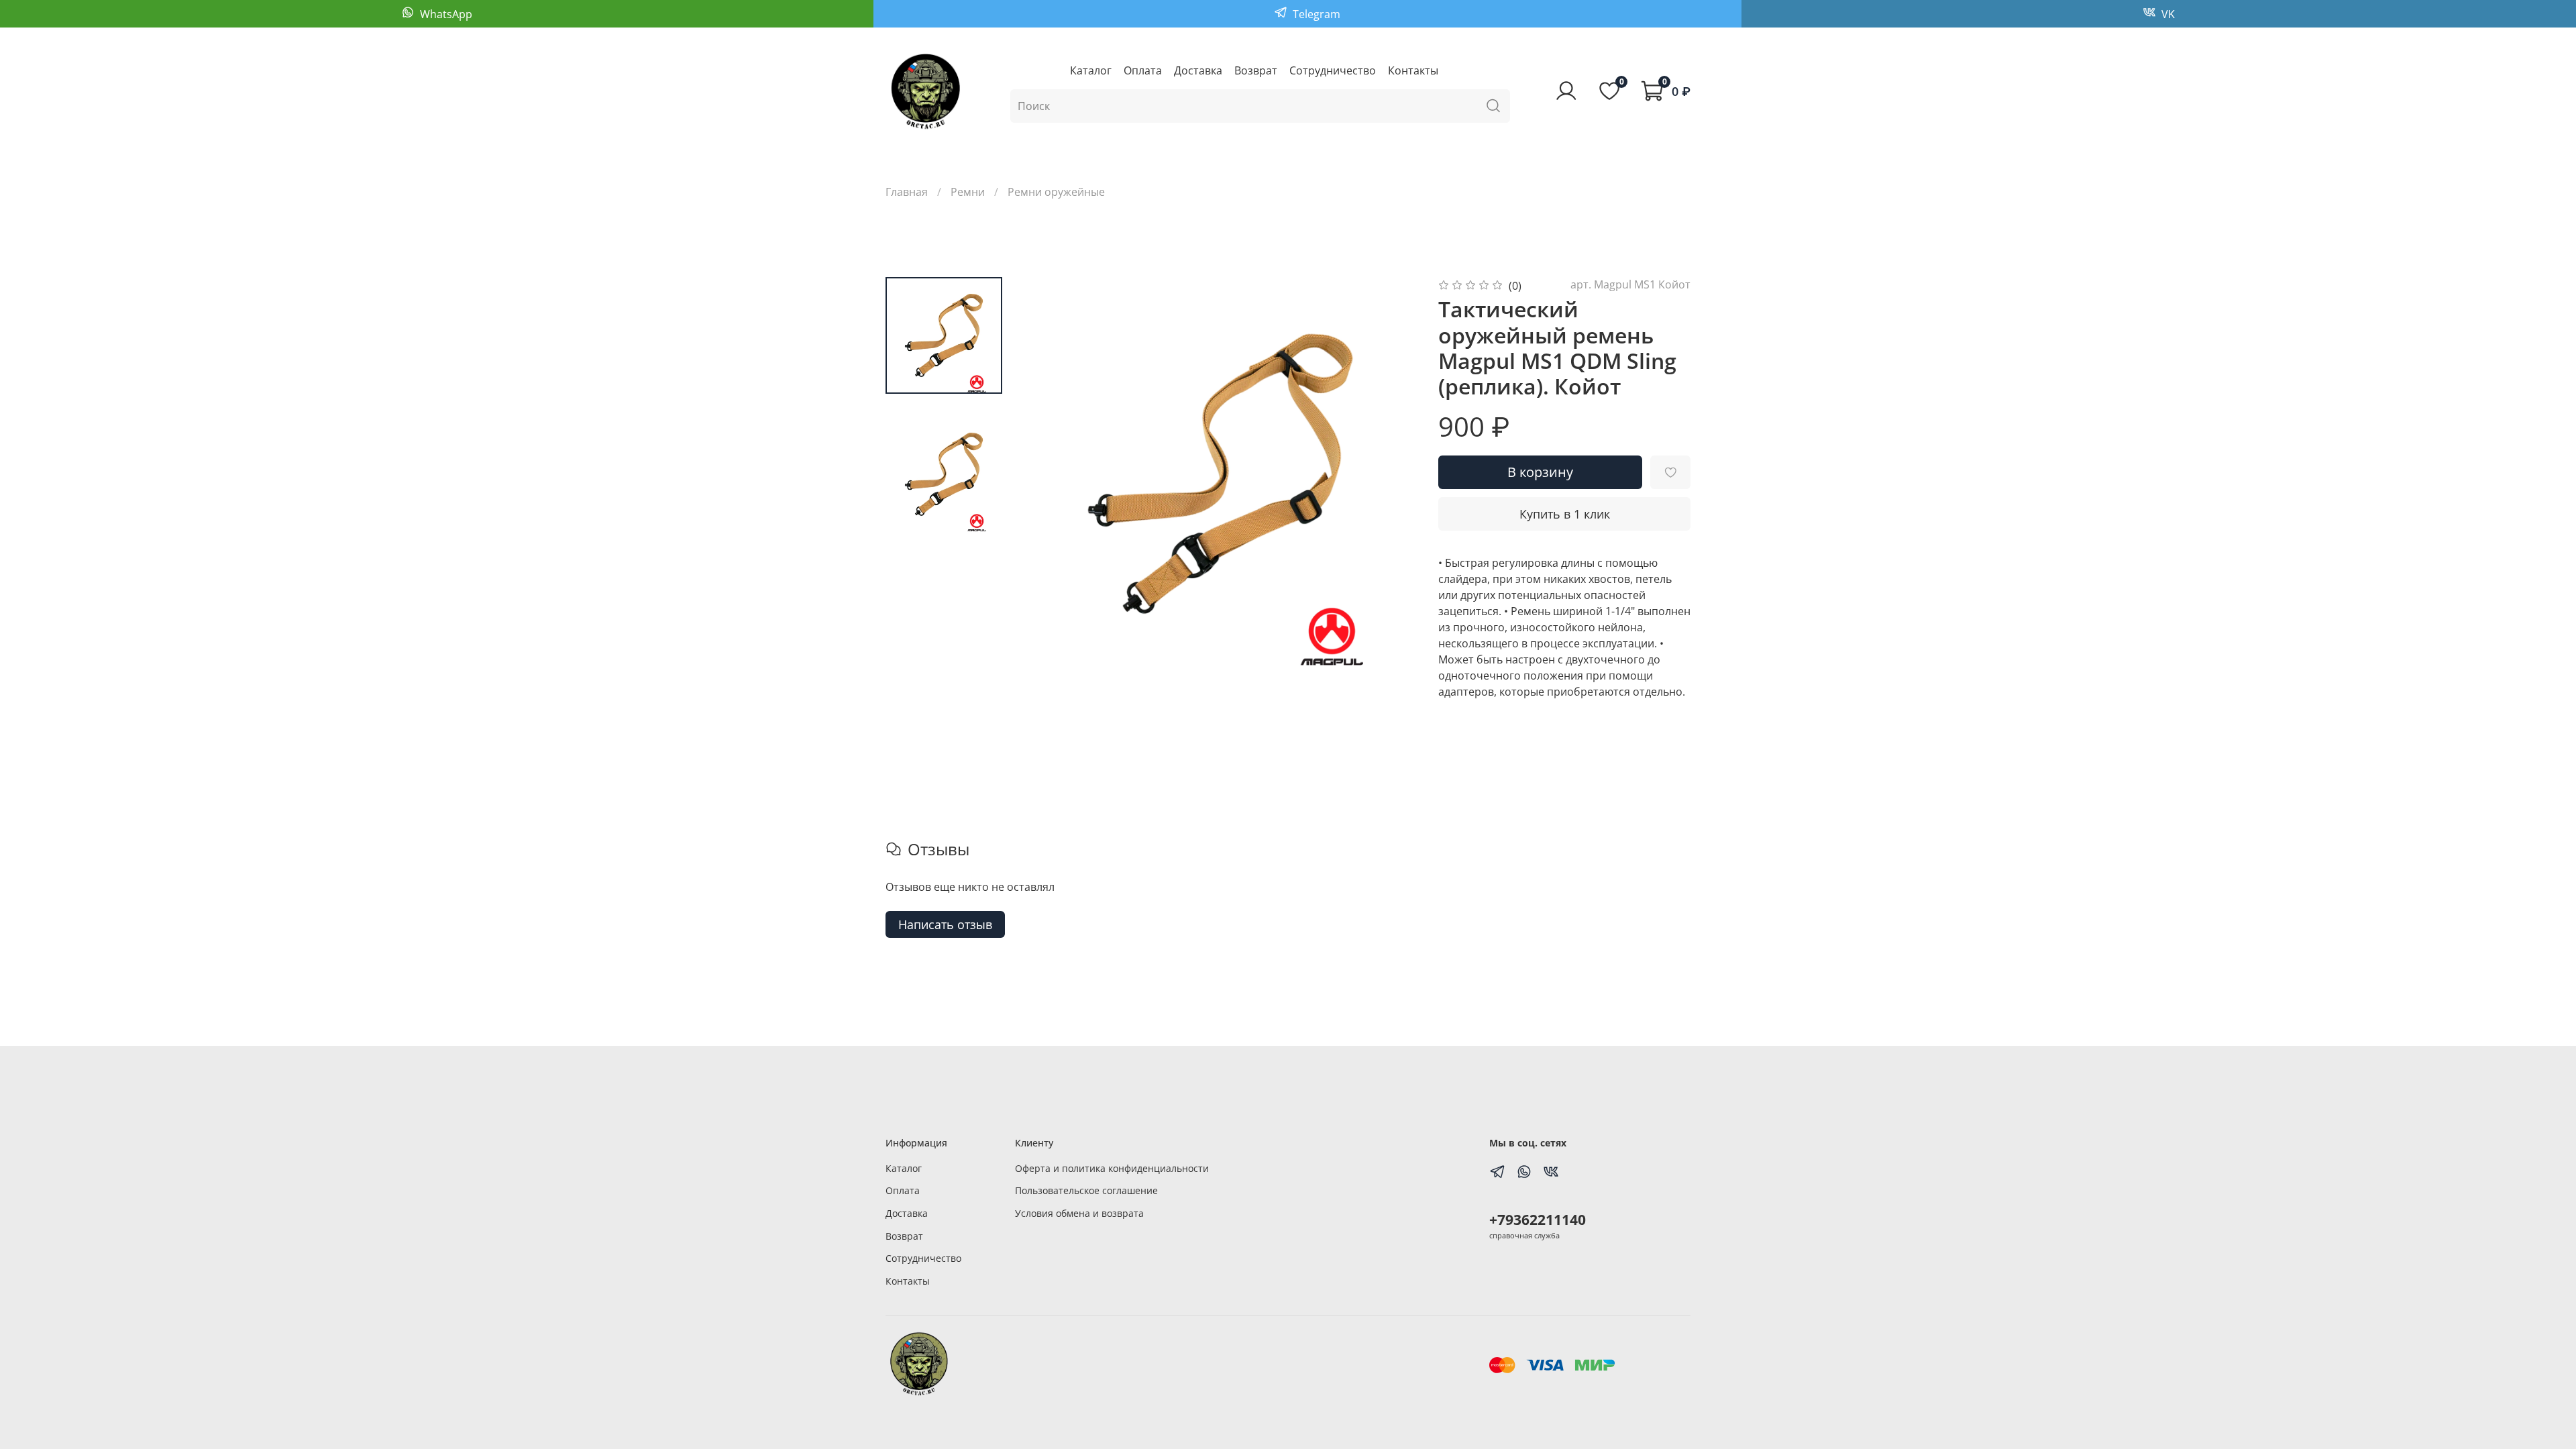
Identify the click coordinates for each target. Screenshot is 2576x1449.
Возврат (1256, 70)
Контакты (1413, 70)
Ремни (968, 192)
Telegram (1315, 14)
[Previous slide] (1051, 474)
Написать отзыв (945, 924)
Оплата (1143, 70)
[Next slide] (1390, 474)
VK (2167, 14)
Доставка (1198, 70)
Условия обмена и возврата (1079, 1213)
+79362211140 (1538, 1220)
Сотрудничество (1333, 70)
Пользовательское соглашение (1086, 1190)
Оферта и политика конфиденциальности (1112, 1168)
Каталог (1091, 70)
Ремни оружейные (1056, 192)
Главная (907, 192)
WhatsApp (445, 14)
